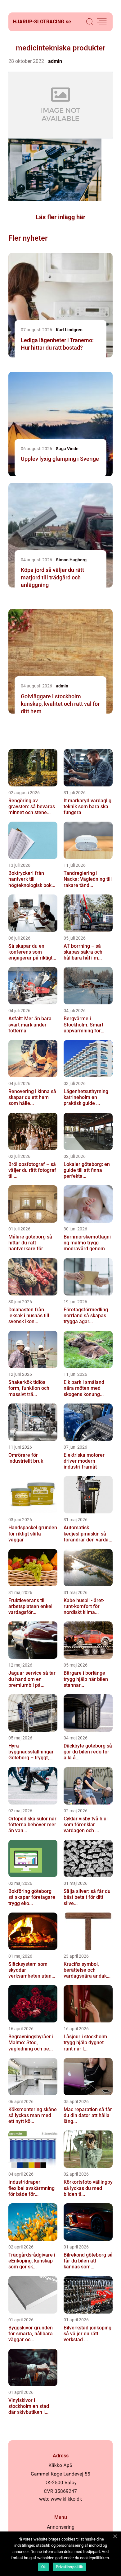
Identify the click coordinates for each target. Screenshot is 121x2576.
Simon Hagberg (71, 560)
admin (55, 61)
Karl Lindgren (69, 330)
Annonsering (61, 2527)
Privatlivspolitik (69, 2567)
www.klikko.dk (66, 2499)
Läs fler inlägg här (60, 217)
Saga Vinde (67, 449)
